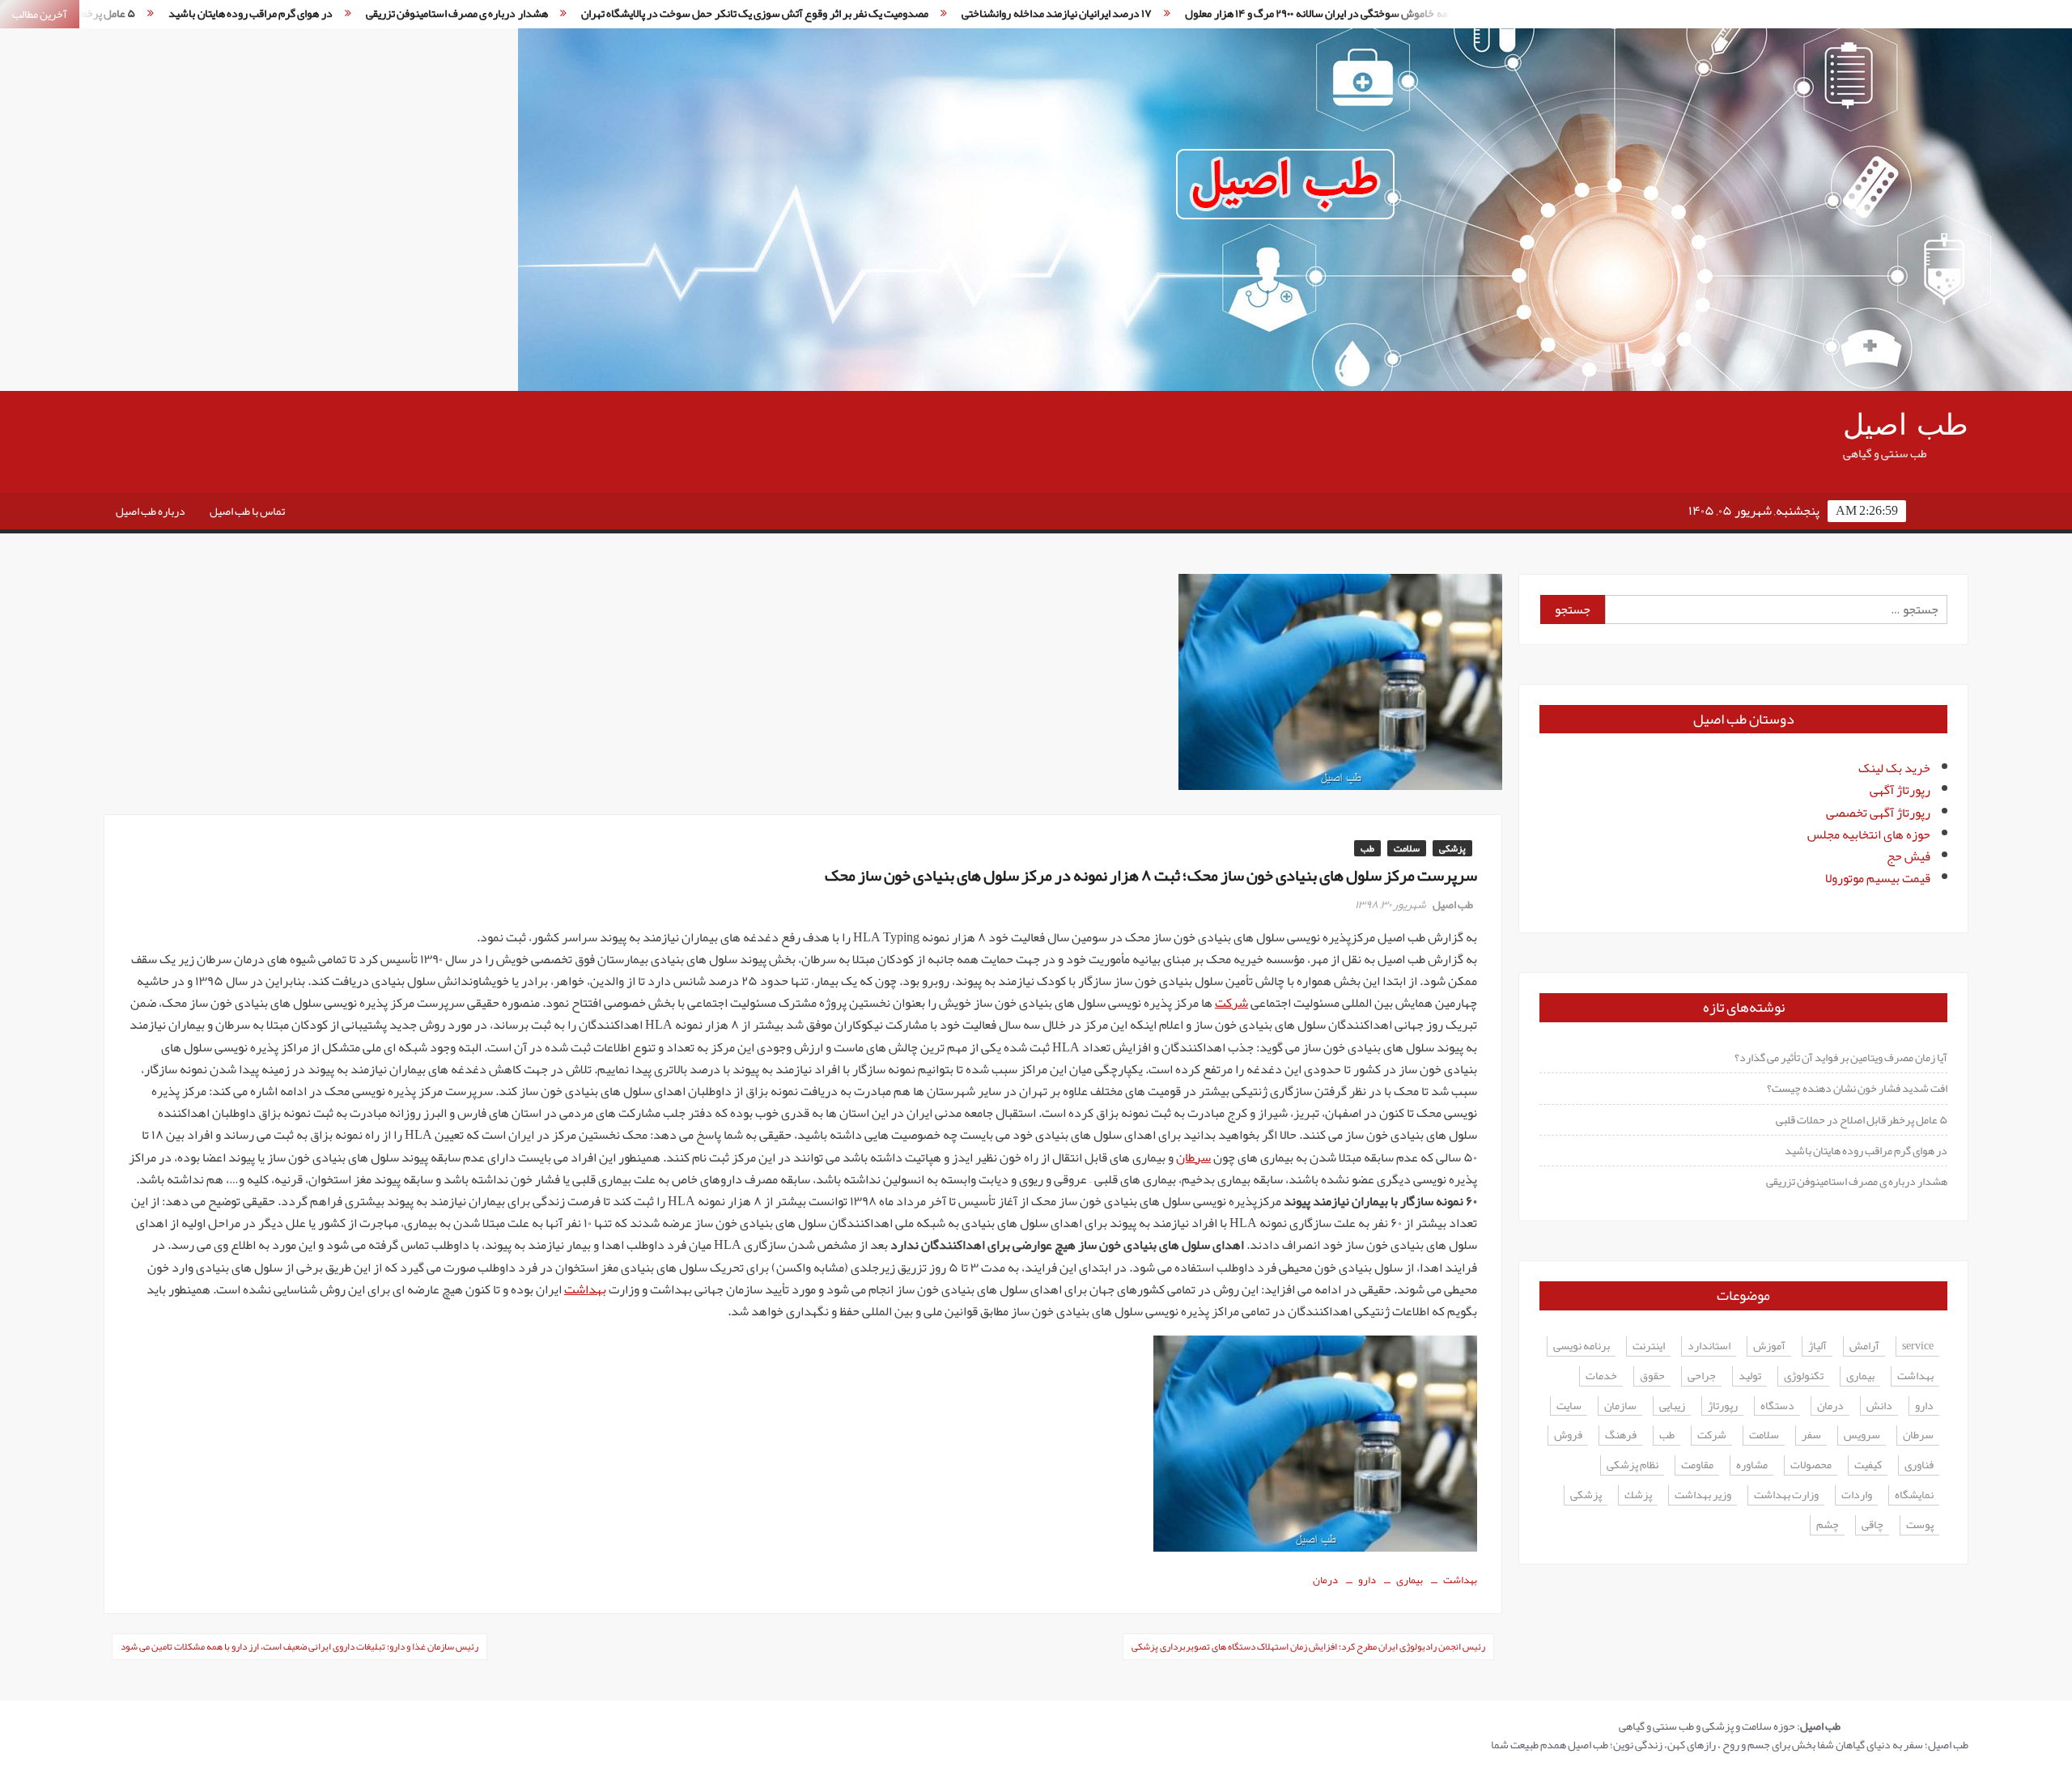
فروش (1568, 1435)
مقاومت (1697, 1465)
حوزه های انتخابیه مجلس (1869, 835)
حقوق (1652, 1376)
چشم (1828, 1525)
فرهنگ (1621, 1435)
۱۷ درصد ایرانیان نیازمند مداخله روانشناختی (930, 13)
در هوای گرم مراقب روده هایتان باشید (1866, 1150)
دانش (1879, 1406)
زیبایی (1672, 1406)
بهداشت (585, 1289)
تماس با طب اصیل (247, 511)
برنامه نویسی (1582, 1346)
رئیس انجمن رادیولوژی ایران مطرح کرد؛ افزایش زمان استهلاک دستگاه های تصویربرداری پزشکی (1308, 1646)
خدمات (1601, 1376)
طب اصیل (1906, 425)
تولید (1750, 1376)
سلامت (1407, 848)
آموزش (1769, 1346)
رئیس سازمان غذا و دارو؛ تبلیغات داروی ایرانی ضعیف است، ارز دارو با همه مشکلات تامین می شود (299, 1646)
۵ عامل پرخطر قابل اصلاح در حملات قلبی (1862, 1119)
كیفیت (1868, 1465)
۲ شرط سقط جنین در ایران (1424, 13)
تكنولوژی (1804, 1376)
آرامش (1864, 1346)
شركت (1712, 1435)
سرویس (1862, 1435)
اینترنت (1649, 1346)
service (1918, 1346)
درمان (1325, 1580)
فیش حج (1909, 856)
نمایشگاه (1914, 1495)
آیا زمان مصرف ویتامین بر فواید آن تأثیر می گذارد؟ (1841, 1057)
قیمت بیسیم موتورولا (1878, 878)
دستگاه (1777, 1406)
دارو (1367, 1580)
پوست (1920, 1525)
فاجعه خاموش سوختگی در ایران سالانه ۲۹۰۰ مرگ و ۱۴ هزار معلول (1197, 13)
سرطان (1193, 1157)
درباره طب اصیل (151, 511)
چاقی (1872, 1525)
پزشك (1638, 1495)
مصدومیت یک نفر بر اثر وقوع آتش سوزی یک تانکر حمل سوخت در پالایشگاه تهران (628, 13)
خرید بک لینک (1894, 768)
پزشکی (1452, 848)
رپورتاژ (1723, 1406)
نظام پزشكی (1633, 1465)
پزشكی (1586, 1495)
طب (1367, 848)
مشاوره (1752, 1465)
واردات (1857, 1495)
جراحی (1702, 1376)
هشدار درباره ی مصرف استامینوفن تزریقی (330, 13)
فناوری (1919, 1465)
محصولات (1811, 1465)
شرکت (1231, 1003)
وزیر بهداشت (1703, 1495)
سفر (1811, 1435)
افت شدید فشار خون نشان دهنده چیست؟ (1857, 1088)
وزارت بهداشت (1786, 1495)
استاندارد (1709, 1346)
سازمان (1620, 1406)
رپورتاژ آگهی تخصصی (1878, 813)
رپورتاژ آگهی (1900, 790)
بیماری (1410, 1580)
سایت (1569, 1406)
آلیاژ (1817, 1346)
